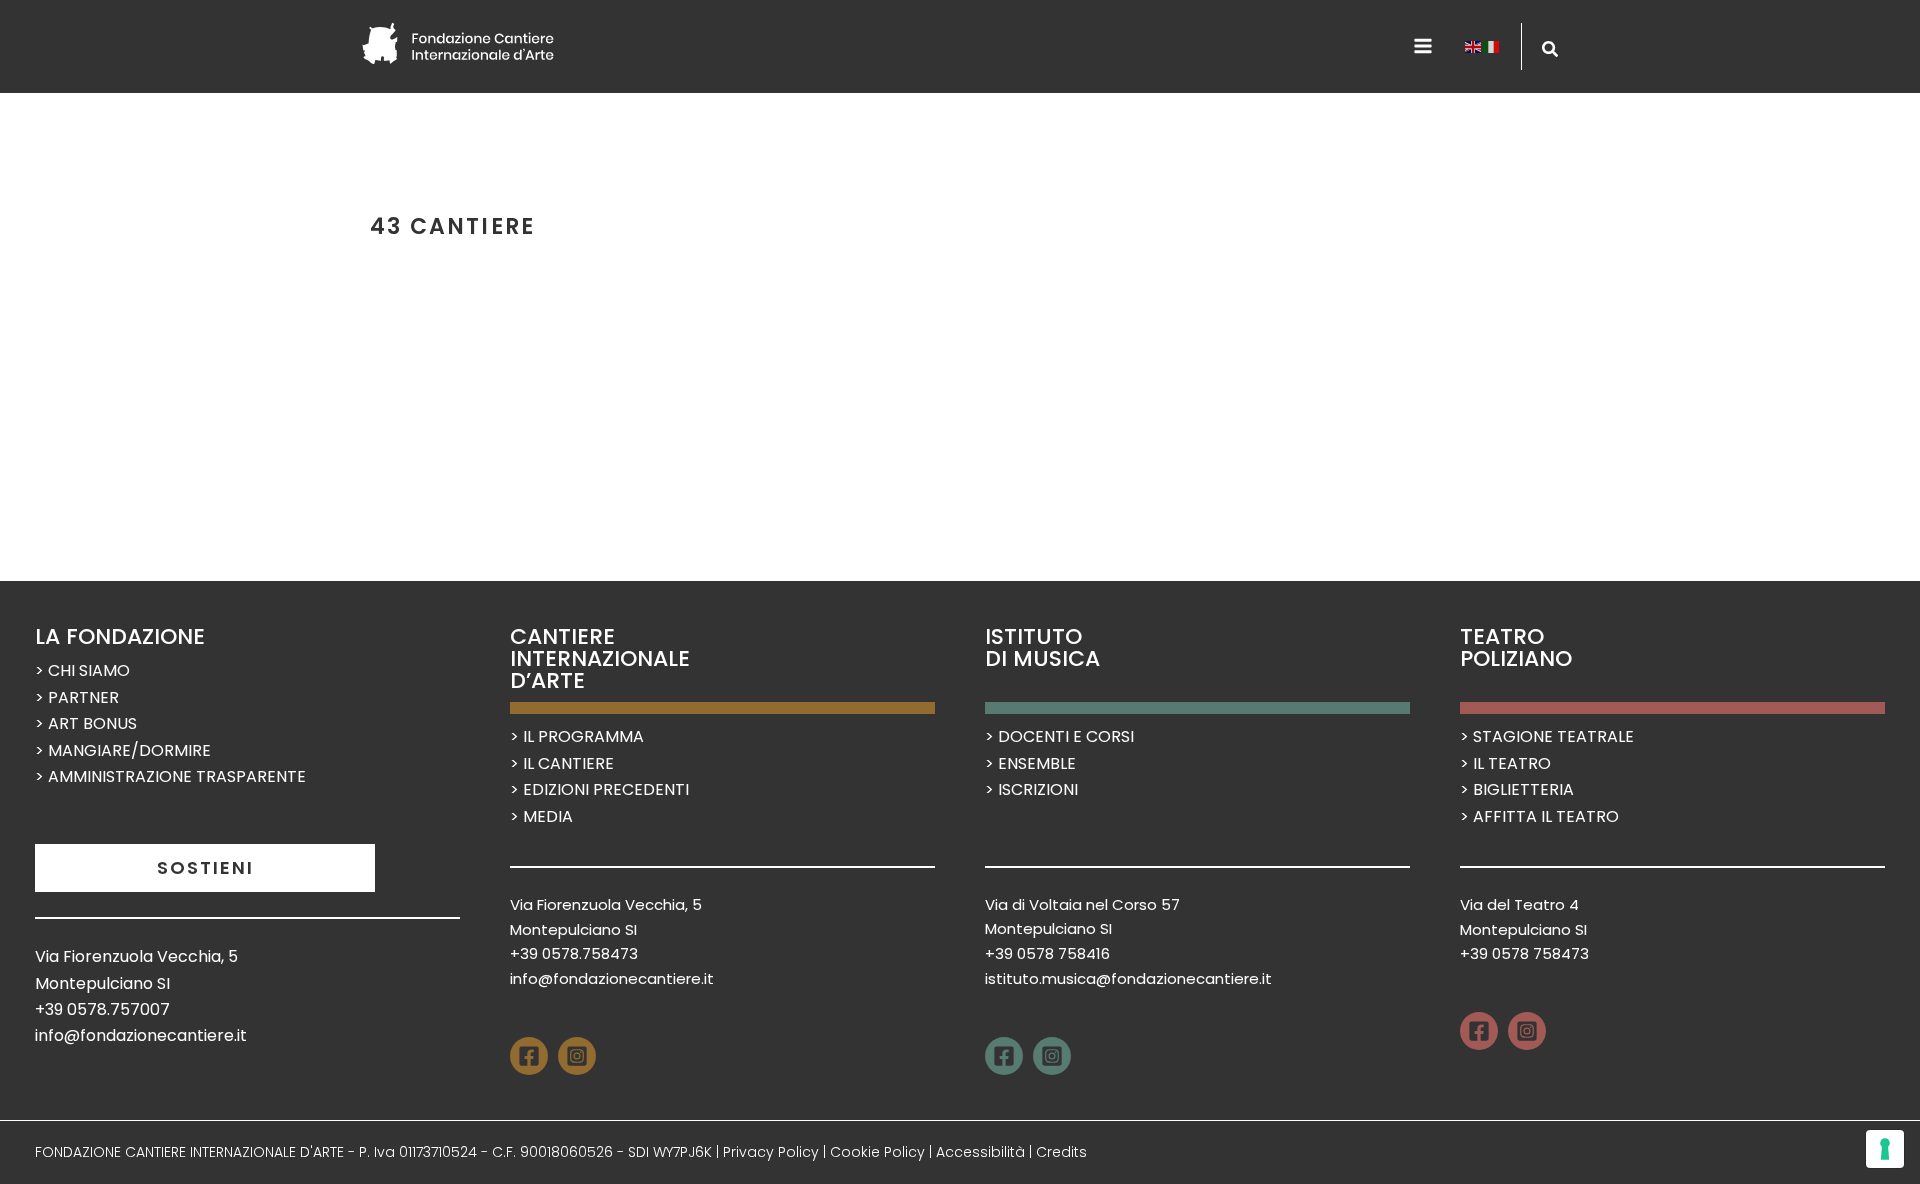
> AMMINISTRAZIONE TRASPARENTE (170, 776)
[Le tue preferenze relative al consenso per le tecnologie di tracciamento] (1885, 1149)
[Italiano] (1492, 45)
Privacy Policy (771, 1152)
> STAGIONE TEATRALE (1547, 736)
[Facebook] (529, 1056)
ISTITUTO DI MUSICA (1042, 647)
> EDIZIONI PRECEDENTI (599, 789)
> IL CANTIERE (562, 763)
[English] (1474, 45)
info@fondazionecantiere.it (141, 1035)
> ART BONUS (86, 723)
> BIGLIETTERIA (1517, 789)
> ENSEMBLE (1030, 763)
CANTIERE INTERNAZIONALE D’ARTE (600, 658)
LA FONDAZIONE (120, 636)
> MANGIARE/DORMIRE (123, 750)
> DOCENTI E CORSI (1059, 736)
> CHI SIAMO (82, 670)
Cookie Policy (877, 1152)
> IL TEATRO (1505, 763)
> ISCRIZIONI (1031, 789)
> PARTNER (77, 697)
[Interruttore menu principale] (1423, 46)
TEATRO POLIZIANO (1516, 647)
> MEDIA (541, 816)
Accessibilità (980, 1152)
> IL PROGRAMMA (577, 736)
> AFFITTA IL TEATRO (1539, 816)
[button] (1551, 51)
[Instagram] (577, 1056)
